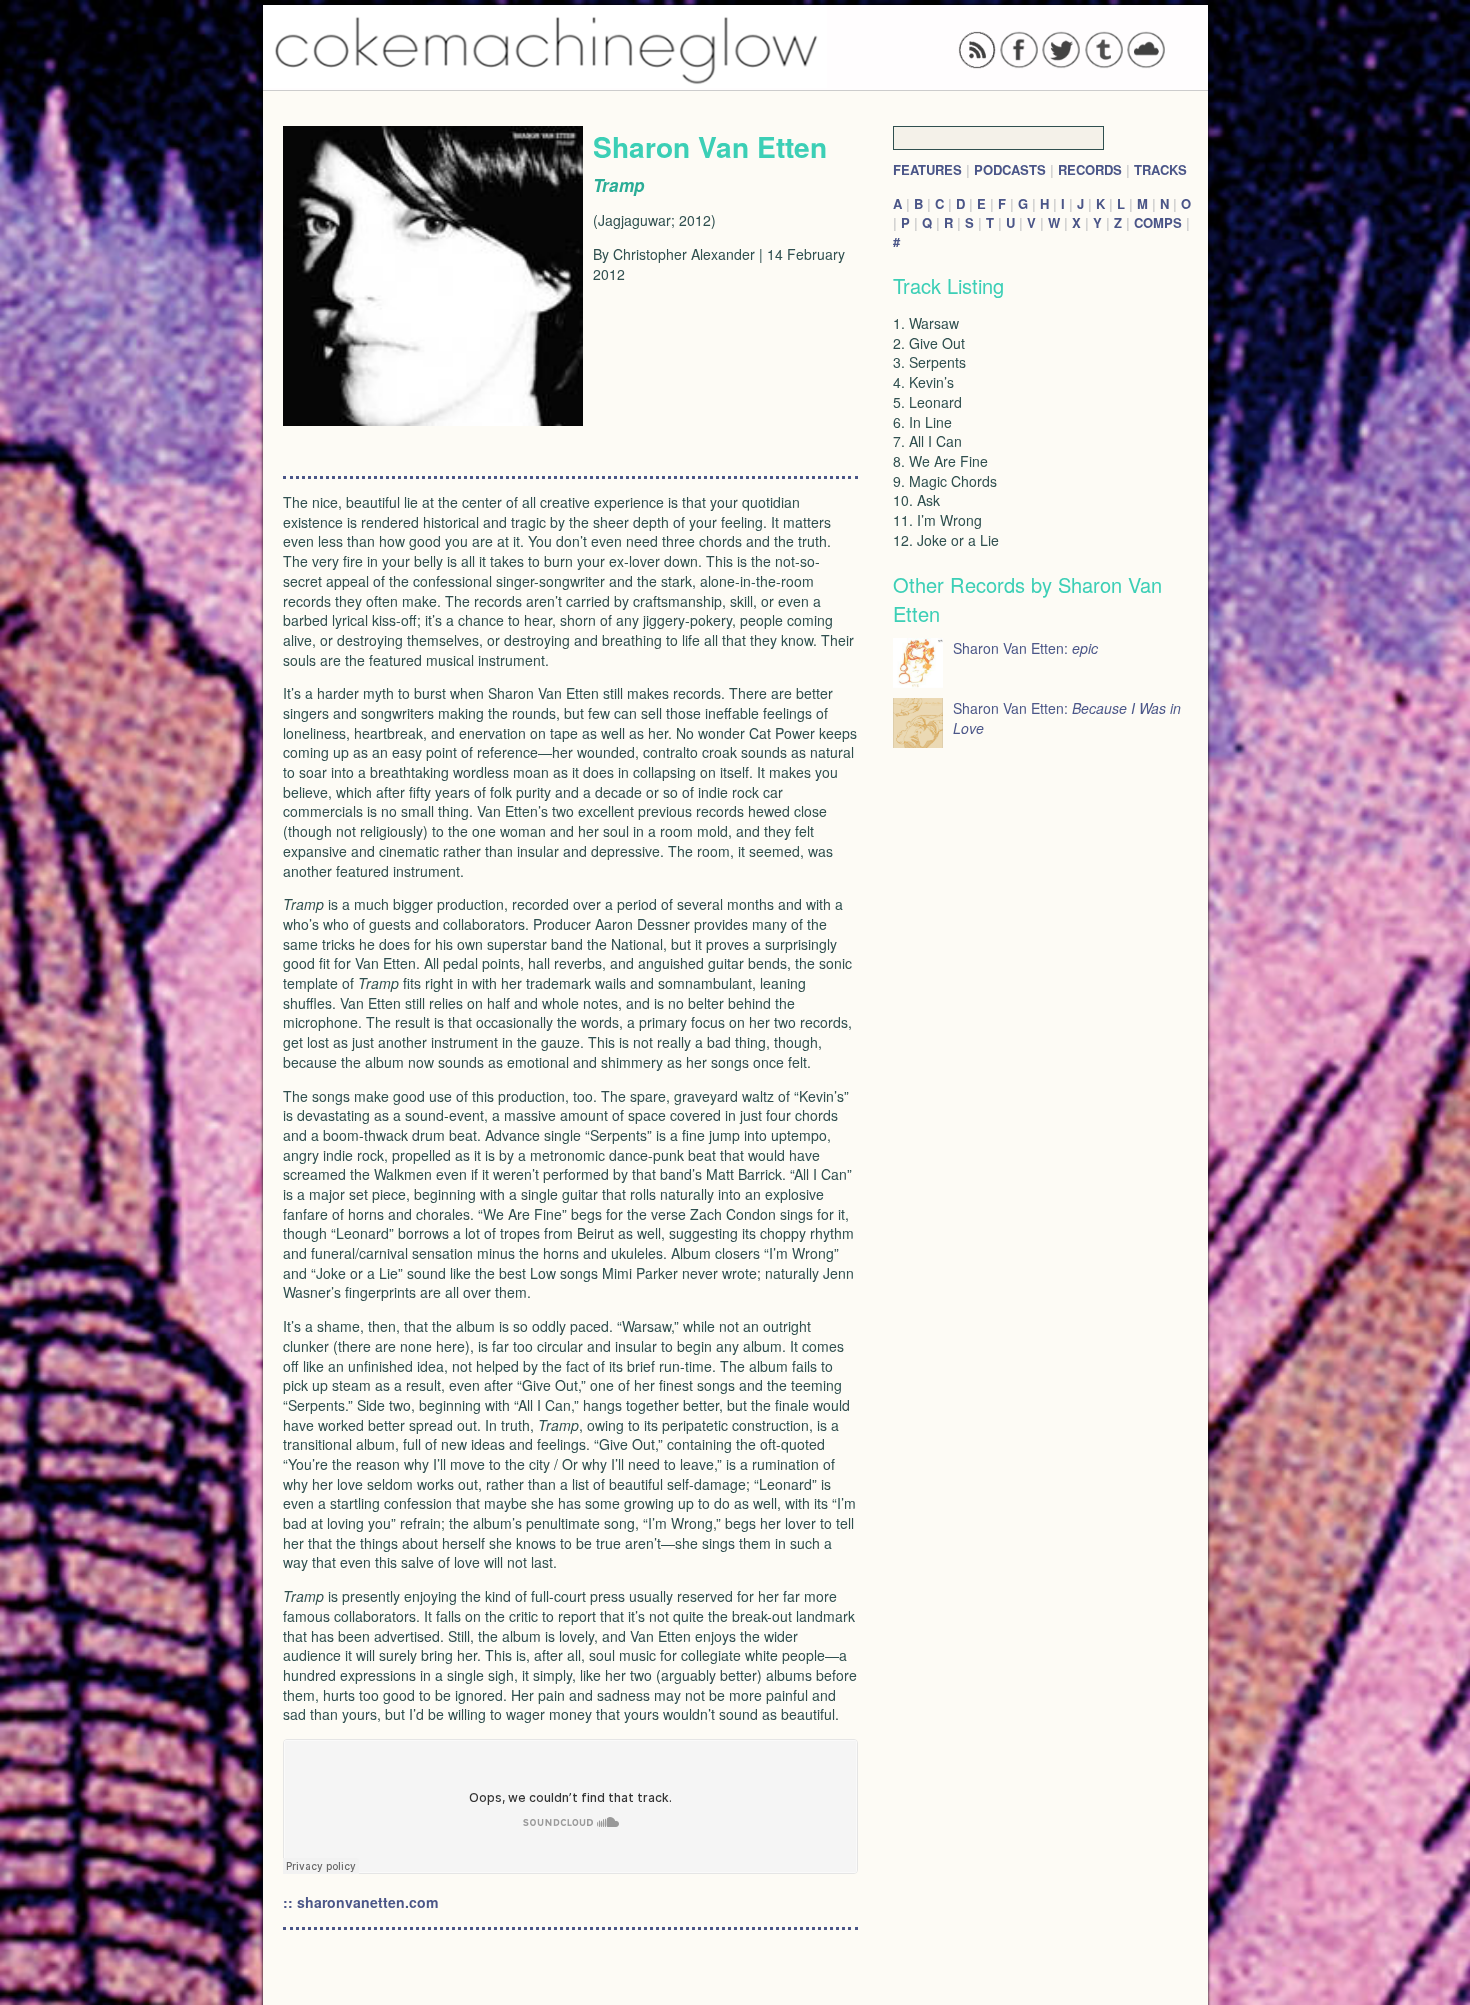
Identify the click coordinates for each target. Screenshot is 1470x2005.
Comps (1158, 222)
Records (1090, 169)
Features (927, 169)
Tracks (1160, 169)
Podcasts (1010, 169)
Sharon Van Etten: (1025, 648)
